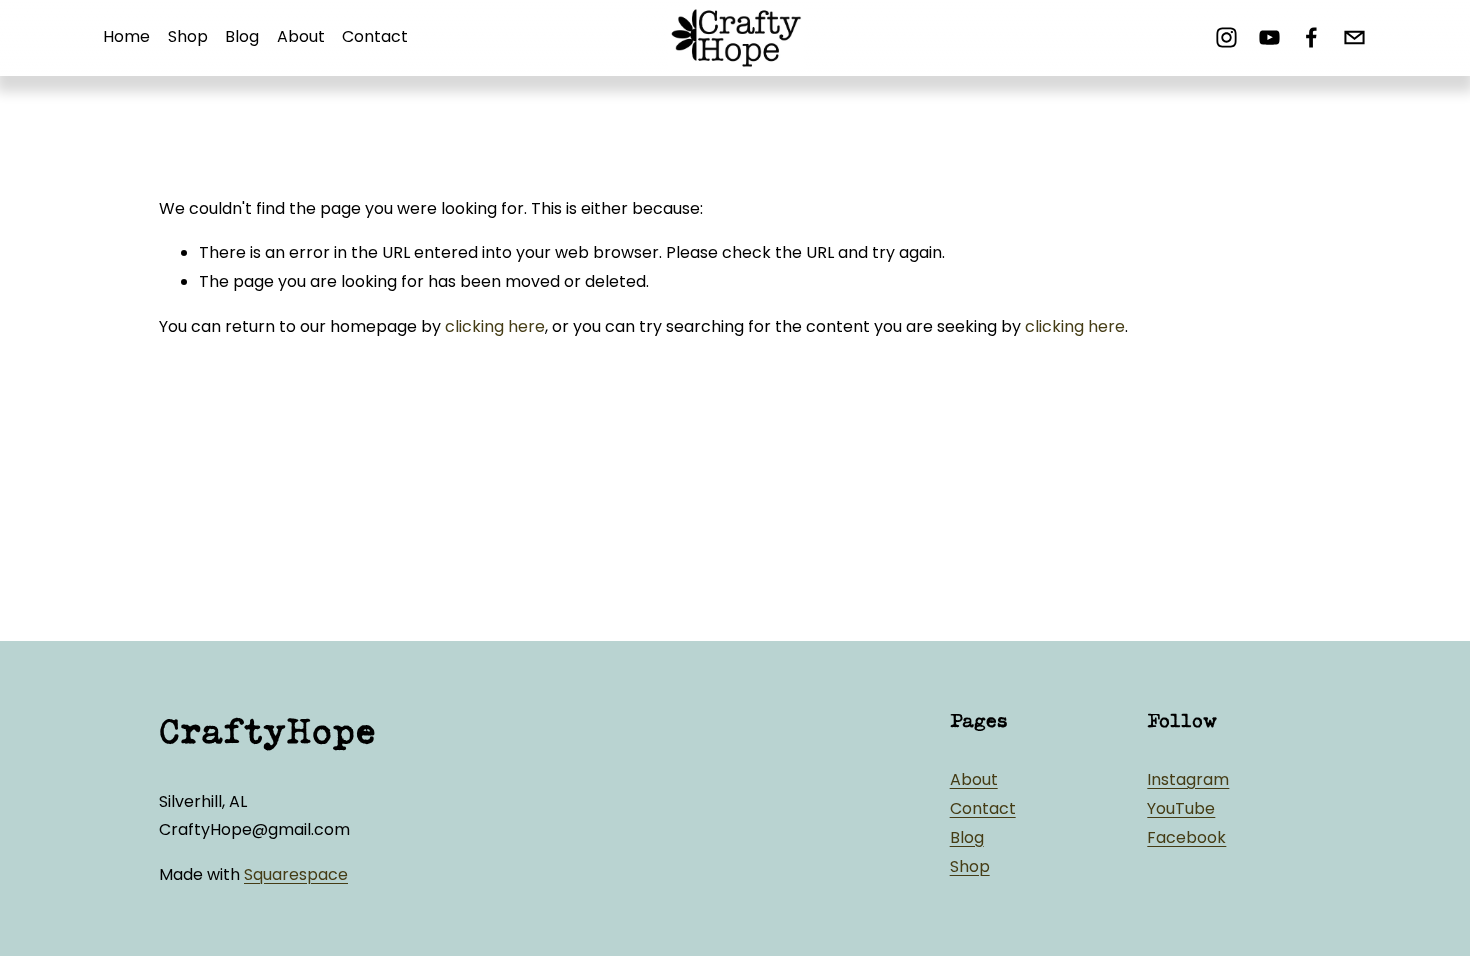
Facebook (1186, 837)
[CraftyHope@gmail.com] (1354, 37)
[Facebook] (1311, 37)
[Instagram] (1226, 37)
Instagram (1188, 779)
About (301, 36)
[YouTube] (1269, 37)
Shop (188, 36)
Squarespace (296, 874)
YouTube (1181, 808)
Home (126, 36)
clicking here (495, 326)
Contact (375, 36)
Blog (242, 36)
